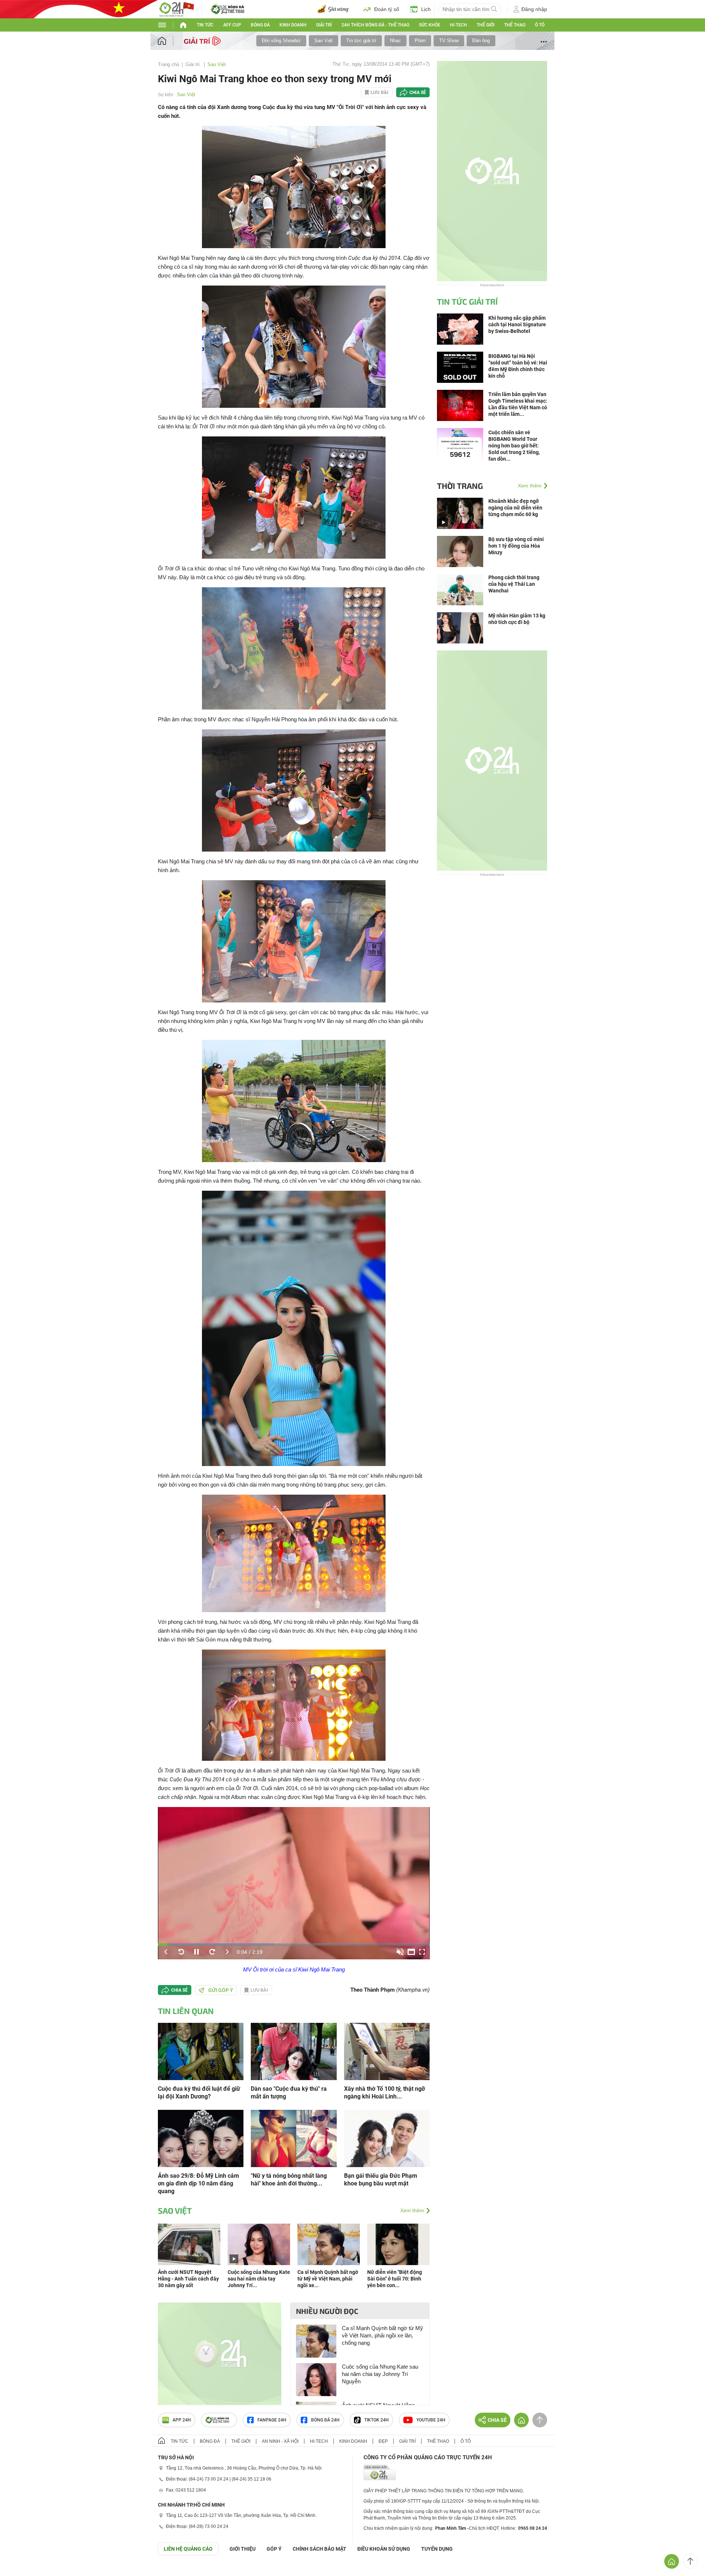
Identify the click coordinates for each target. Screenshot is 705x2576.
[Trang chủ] (169, 41)
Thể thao (515, 25)
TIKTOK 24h (377, 2420)
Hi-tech (458, 25)
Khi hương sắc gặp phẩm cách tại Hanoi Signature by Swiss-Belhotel (517, 324)
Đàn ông (481, 41)
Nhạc (395, 41)
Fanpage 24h (272, 2420)
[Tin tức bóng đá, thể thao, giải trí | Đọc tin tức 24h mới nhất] (176, 9)
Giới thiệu (243, 2549)
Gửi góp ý (221, 1990)
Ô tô (540, 25)
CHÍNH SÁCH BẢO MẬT (319, 2549)
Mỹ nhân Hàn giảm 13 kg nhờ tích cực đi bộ (517, 619)
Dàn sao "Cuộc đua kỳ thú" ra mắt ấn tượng (289, 2093)
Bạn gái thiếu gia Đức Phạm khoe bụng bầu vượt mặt (381, 2180)
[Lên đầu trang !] (690, 2561)
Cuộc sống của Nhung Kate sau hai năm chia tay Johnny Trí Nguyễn (380, 2374)
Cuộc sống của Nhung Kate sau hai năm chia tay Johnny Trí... (259, 2279)
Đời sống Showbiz (281, 41)
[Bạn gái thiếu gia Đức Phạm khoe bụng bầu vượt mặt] (387, 2138)
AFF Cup (232, 25)
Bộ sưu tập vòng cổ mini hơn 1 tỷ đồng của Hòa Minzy (516, 546)
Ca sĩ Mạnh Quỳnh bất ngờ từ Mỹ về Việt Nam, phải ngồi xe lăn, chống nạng (382, 2335)
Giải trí (324, 25)
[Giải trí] (203, 40)
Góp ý (274, 2549)
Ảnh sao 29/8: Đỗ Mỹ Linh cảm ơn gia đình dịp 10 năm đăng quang (198, 2183)
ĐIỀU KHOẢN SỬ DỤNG (384, 2549)
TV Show (449, 41)
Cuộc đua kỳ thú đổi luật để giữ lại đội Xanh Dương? (199, 2093)
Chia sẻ (418, 92)
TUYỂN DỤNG (437, 2549)
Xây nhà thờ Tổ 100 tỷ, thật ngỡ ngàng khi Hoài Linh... (384, 2093)
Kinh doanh (293, 25)
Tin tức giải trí (361, 41)
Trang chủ (169, 64)
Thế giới (485, 25)
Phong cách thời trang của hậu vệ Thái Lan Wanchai (514, 584)
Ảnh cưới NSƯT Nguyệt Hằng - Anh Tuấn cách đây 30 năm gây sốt (188, 2279)
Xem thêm (412, 2210)
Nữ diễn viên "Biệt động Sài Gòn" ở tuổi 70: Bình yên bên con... (395, 2279)
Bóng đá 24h (325, 2420)
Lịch (426, 9)
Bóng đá (260, 25)
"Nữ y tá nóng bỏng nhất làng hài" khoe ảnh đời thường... (289, 2180)
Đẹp (383, 2441)
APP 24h (182, 2420)
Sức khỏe (430, 25)
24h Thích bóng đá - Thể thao (375, 25)
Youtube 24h (431, 2420)
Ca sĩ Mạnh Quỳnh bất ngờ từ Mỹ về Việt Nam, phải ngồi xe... (328, 2279)
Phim (420, 41)
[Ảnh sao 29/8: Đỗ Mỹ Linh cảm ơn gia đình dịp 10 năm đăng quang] (201, 2138)
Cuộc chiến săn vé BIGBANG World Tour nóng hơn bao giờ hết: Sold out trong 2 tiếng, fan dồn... (514, 446)
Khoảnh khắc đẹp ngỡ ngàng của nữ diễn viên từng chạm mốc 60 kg (515, 508)
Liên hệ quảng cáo (188, 2549)
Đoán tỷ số (387, 9)
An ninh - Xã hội (280, 2441)
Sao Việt (323, 41)
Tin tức (205, 25)
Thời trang (460, 486)
